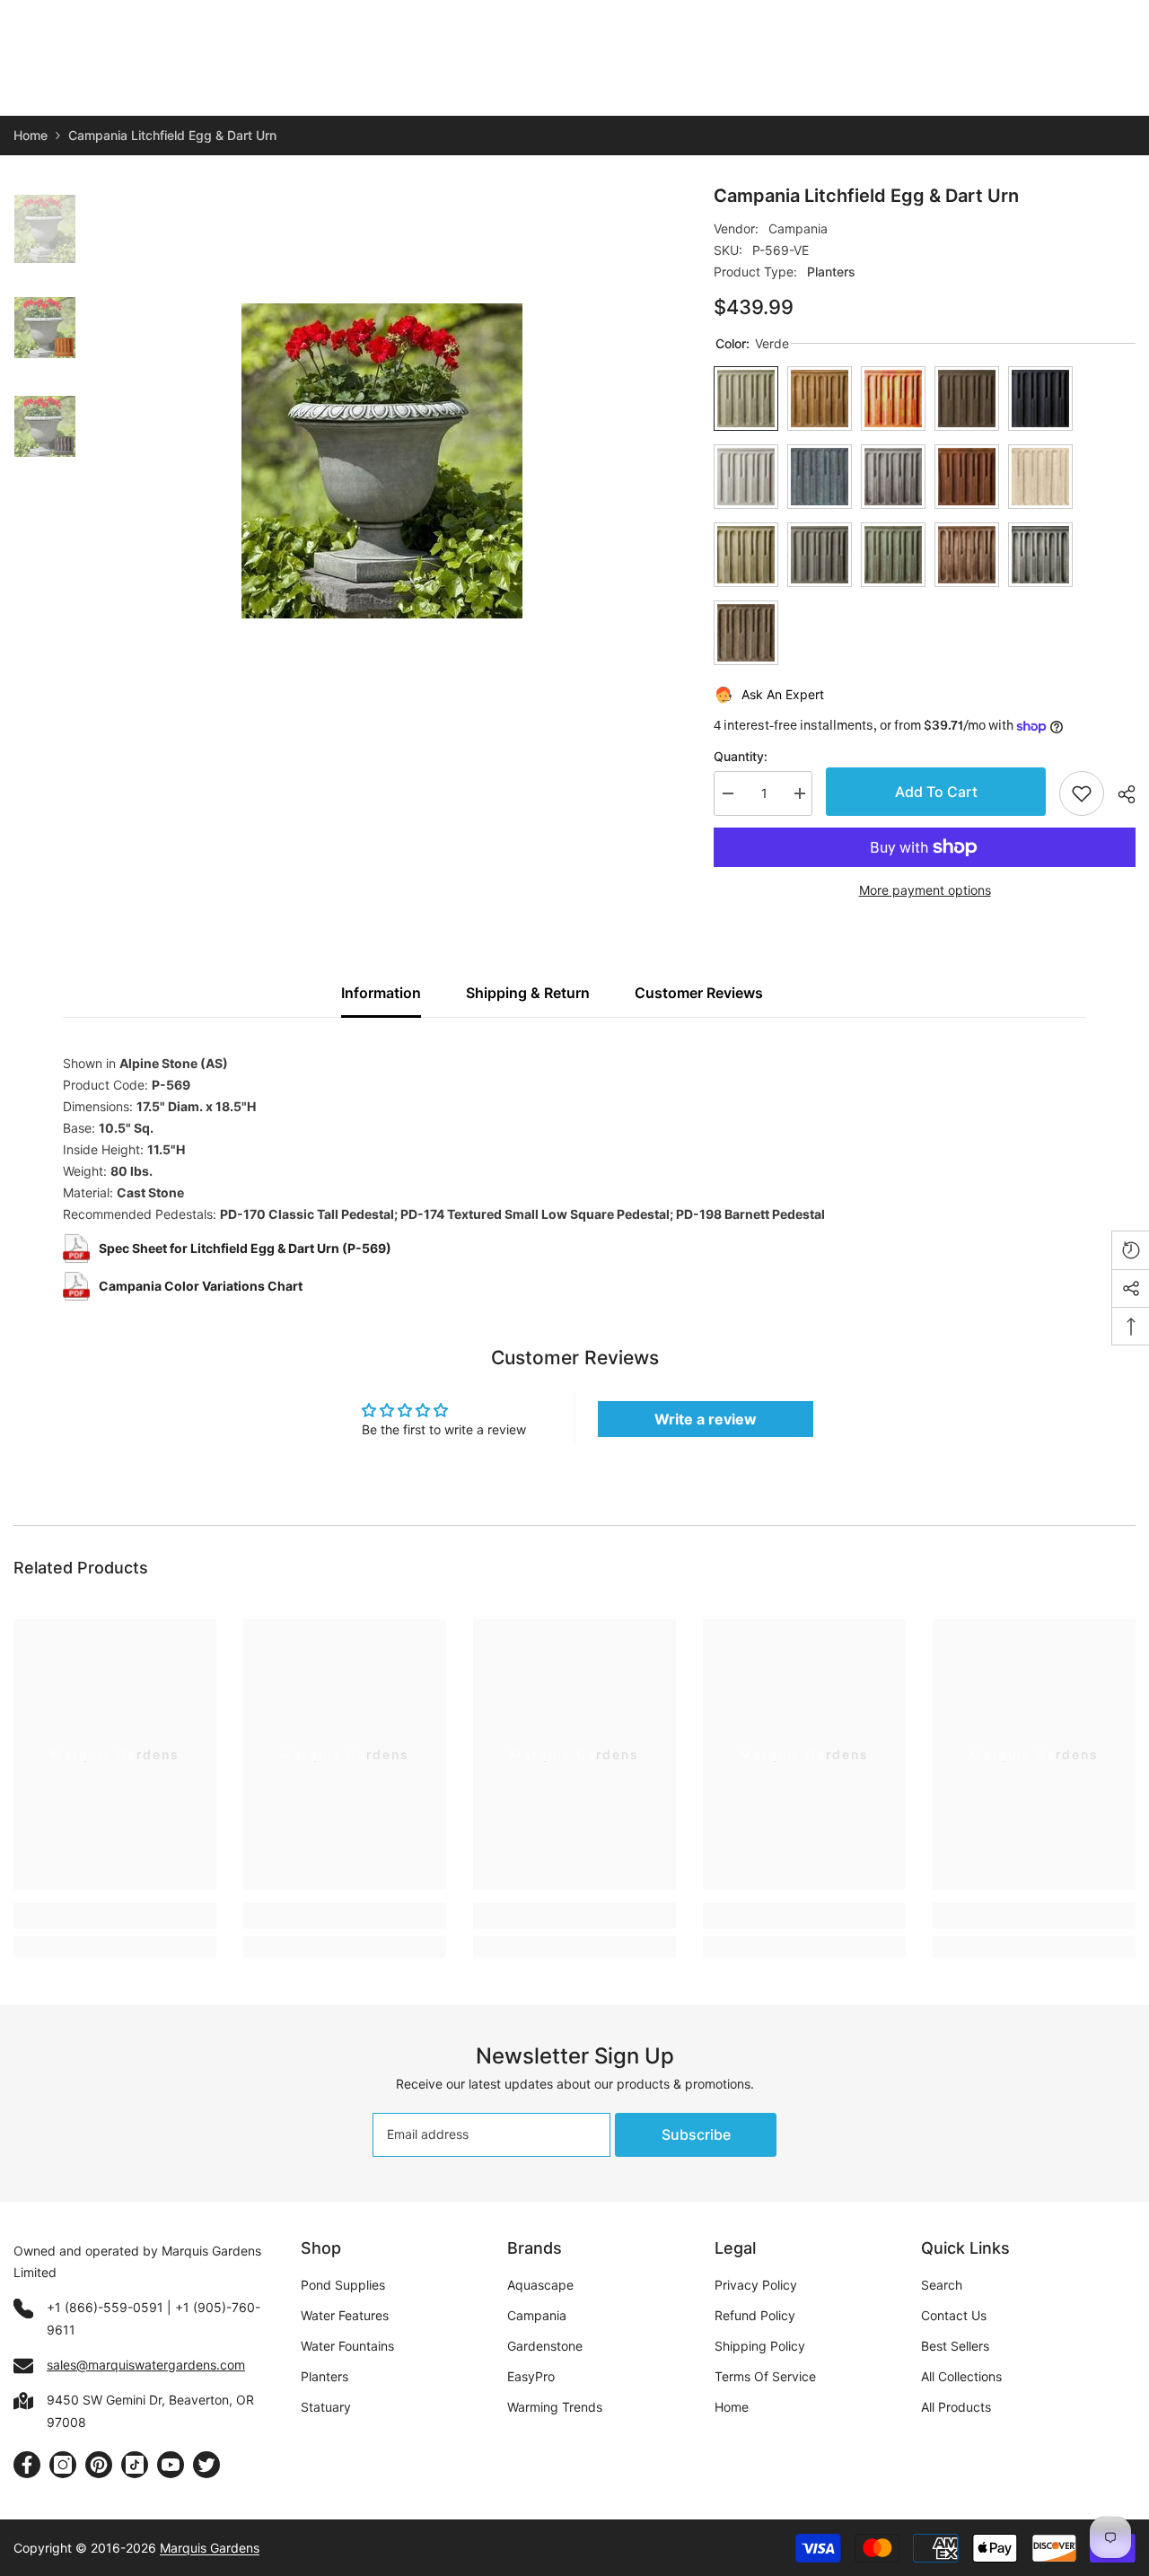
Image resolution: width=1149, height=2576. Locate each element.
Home (31, 135)
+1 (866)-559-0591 (105, 2307)
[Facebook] (27, 2465)
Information (381, 993)
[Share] (1120, 794)
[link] (115, 1916)
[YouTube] (171, 2465)
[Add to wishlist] (1082, 793)
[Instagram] (63, 2465)
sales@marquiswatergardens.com (146, 2365)
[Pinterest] (99, 2465)
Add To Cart (936, 792)
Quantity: (741, 756)
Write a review (706, 1419)
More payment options (925, 890)
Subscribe (696, 2134)
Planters (831, 272)
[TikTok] (135, 2465)
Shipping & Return (528, 993)
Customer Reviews (699, 993)
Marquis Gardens (210, 2548)
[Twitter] (206, 2465)
